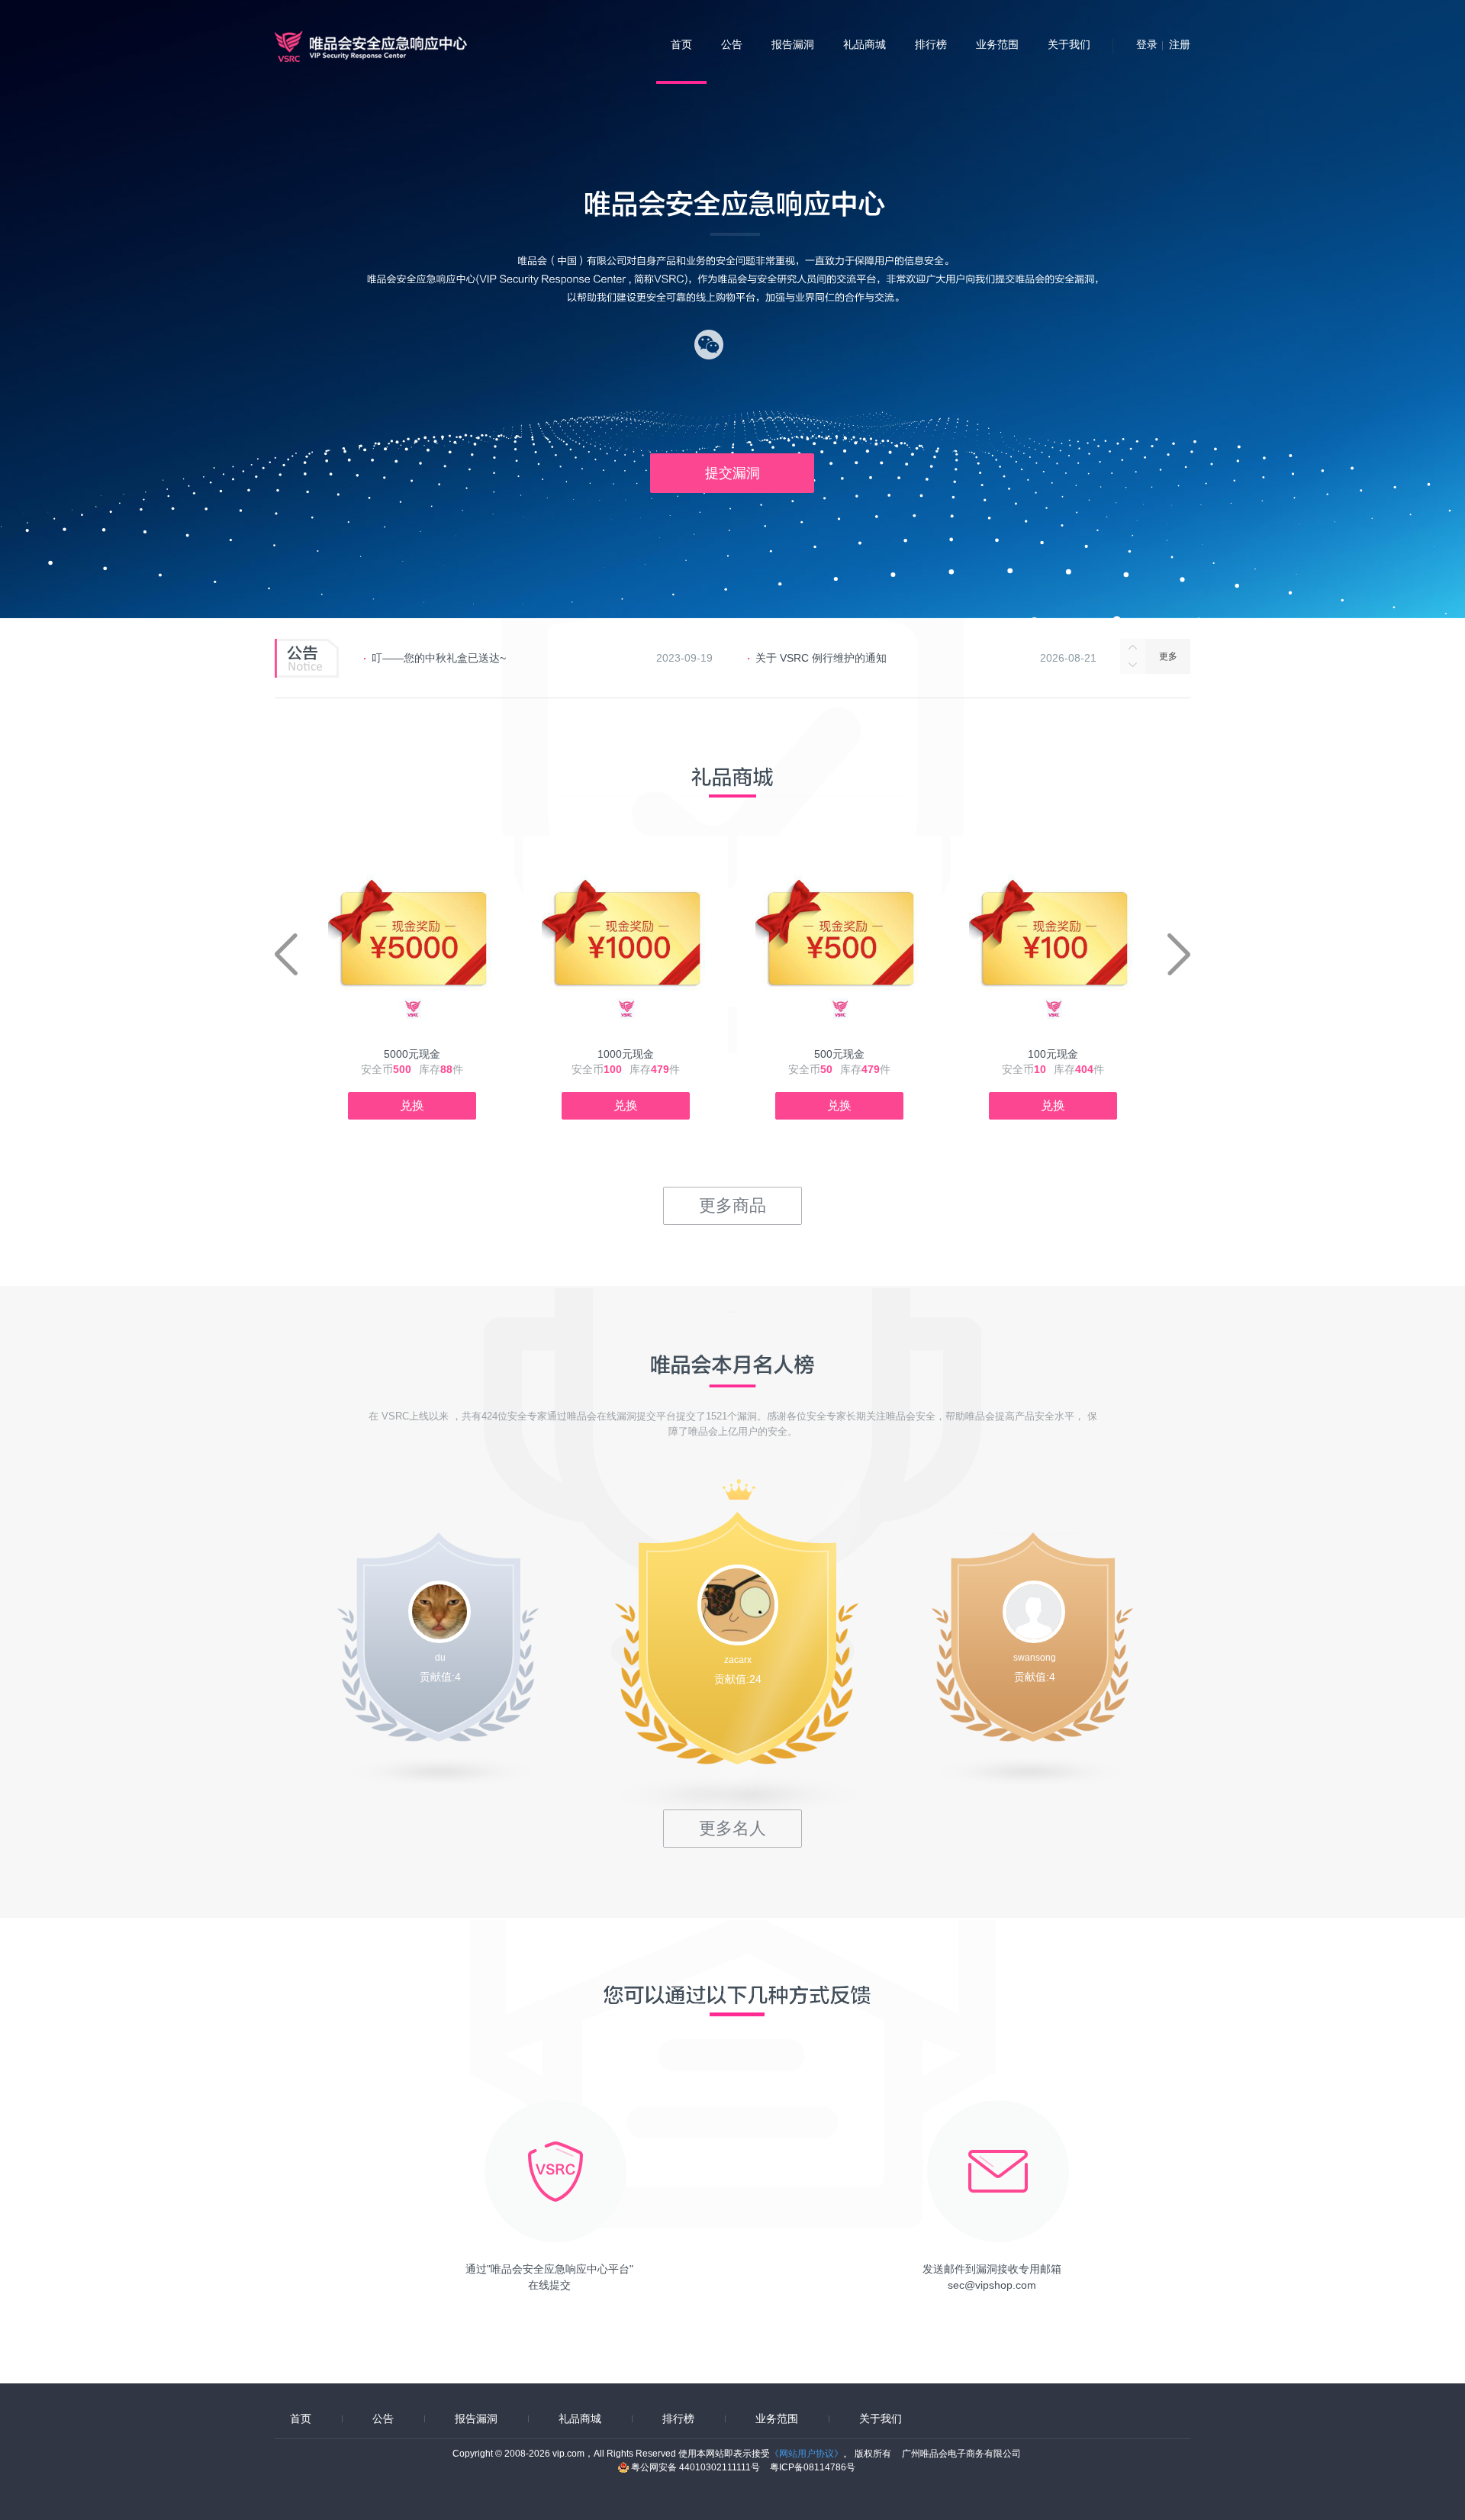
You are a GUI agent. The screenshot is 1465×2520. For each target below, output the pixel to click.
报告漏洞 (793, 44)
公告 (732, 44)
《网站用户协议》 (807, 2454)
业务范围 (997, 44)
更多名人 (732, 1828)
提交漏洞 (732, 473)
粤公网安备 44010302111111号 (697, 2467)
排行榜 (931, 44)
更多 (1168, 656)
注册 (1180, 44)
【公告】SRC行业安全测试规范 (831, 658)
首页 (681, 44)
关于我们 (1069, 44)
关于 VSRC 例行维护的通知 (437, 658)
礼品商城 (865, 44)
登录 (1147, 44)
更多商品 (732, 1205)
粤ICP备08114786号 (813, 2467)
